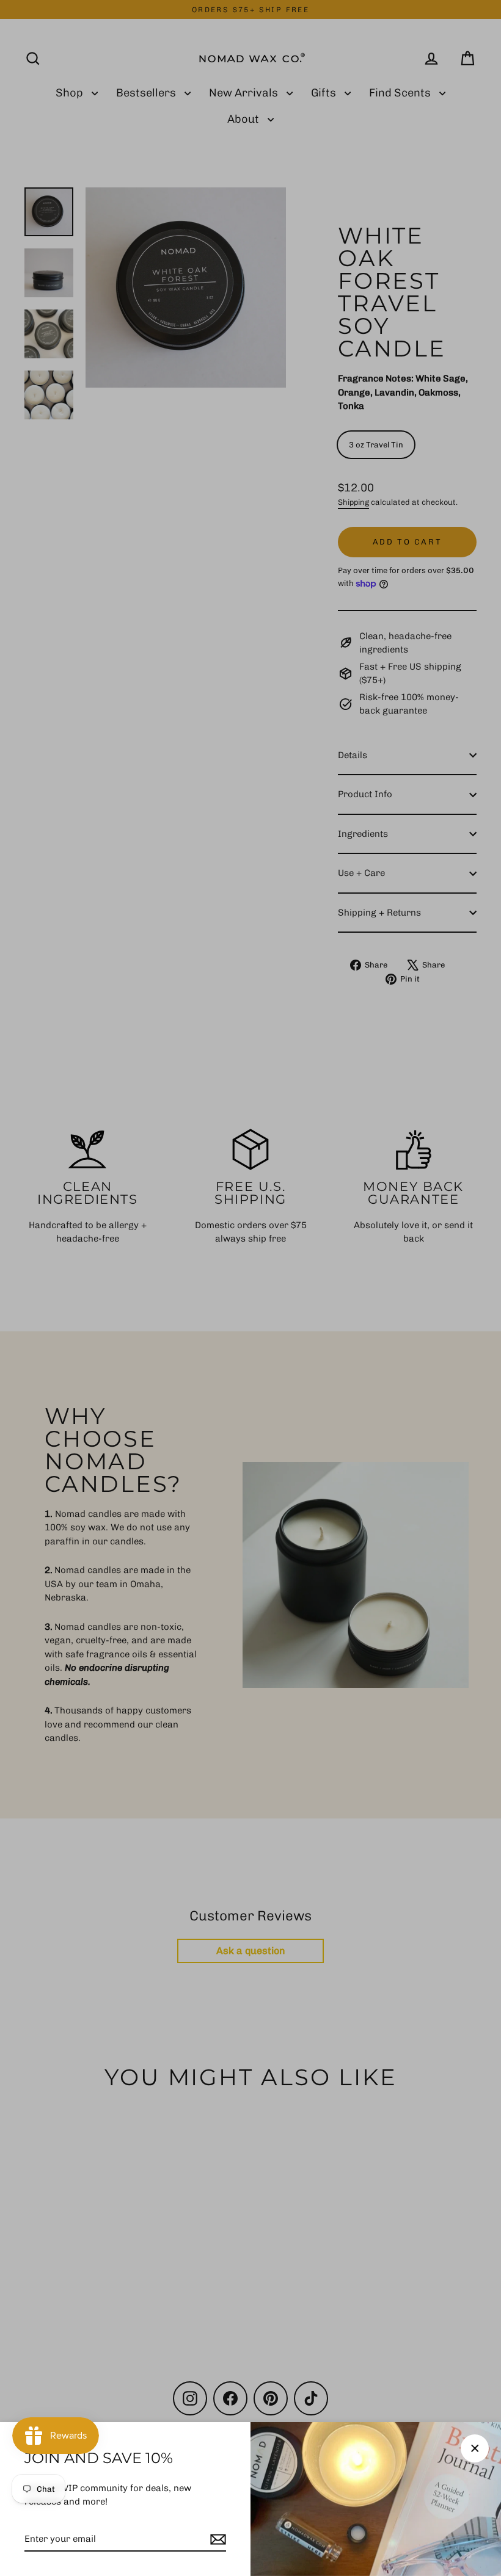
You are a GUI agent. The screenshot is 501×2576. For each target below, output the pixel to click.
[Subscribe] (216, 2540)
